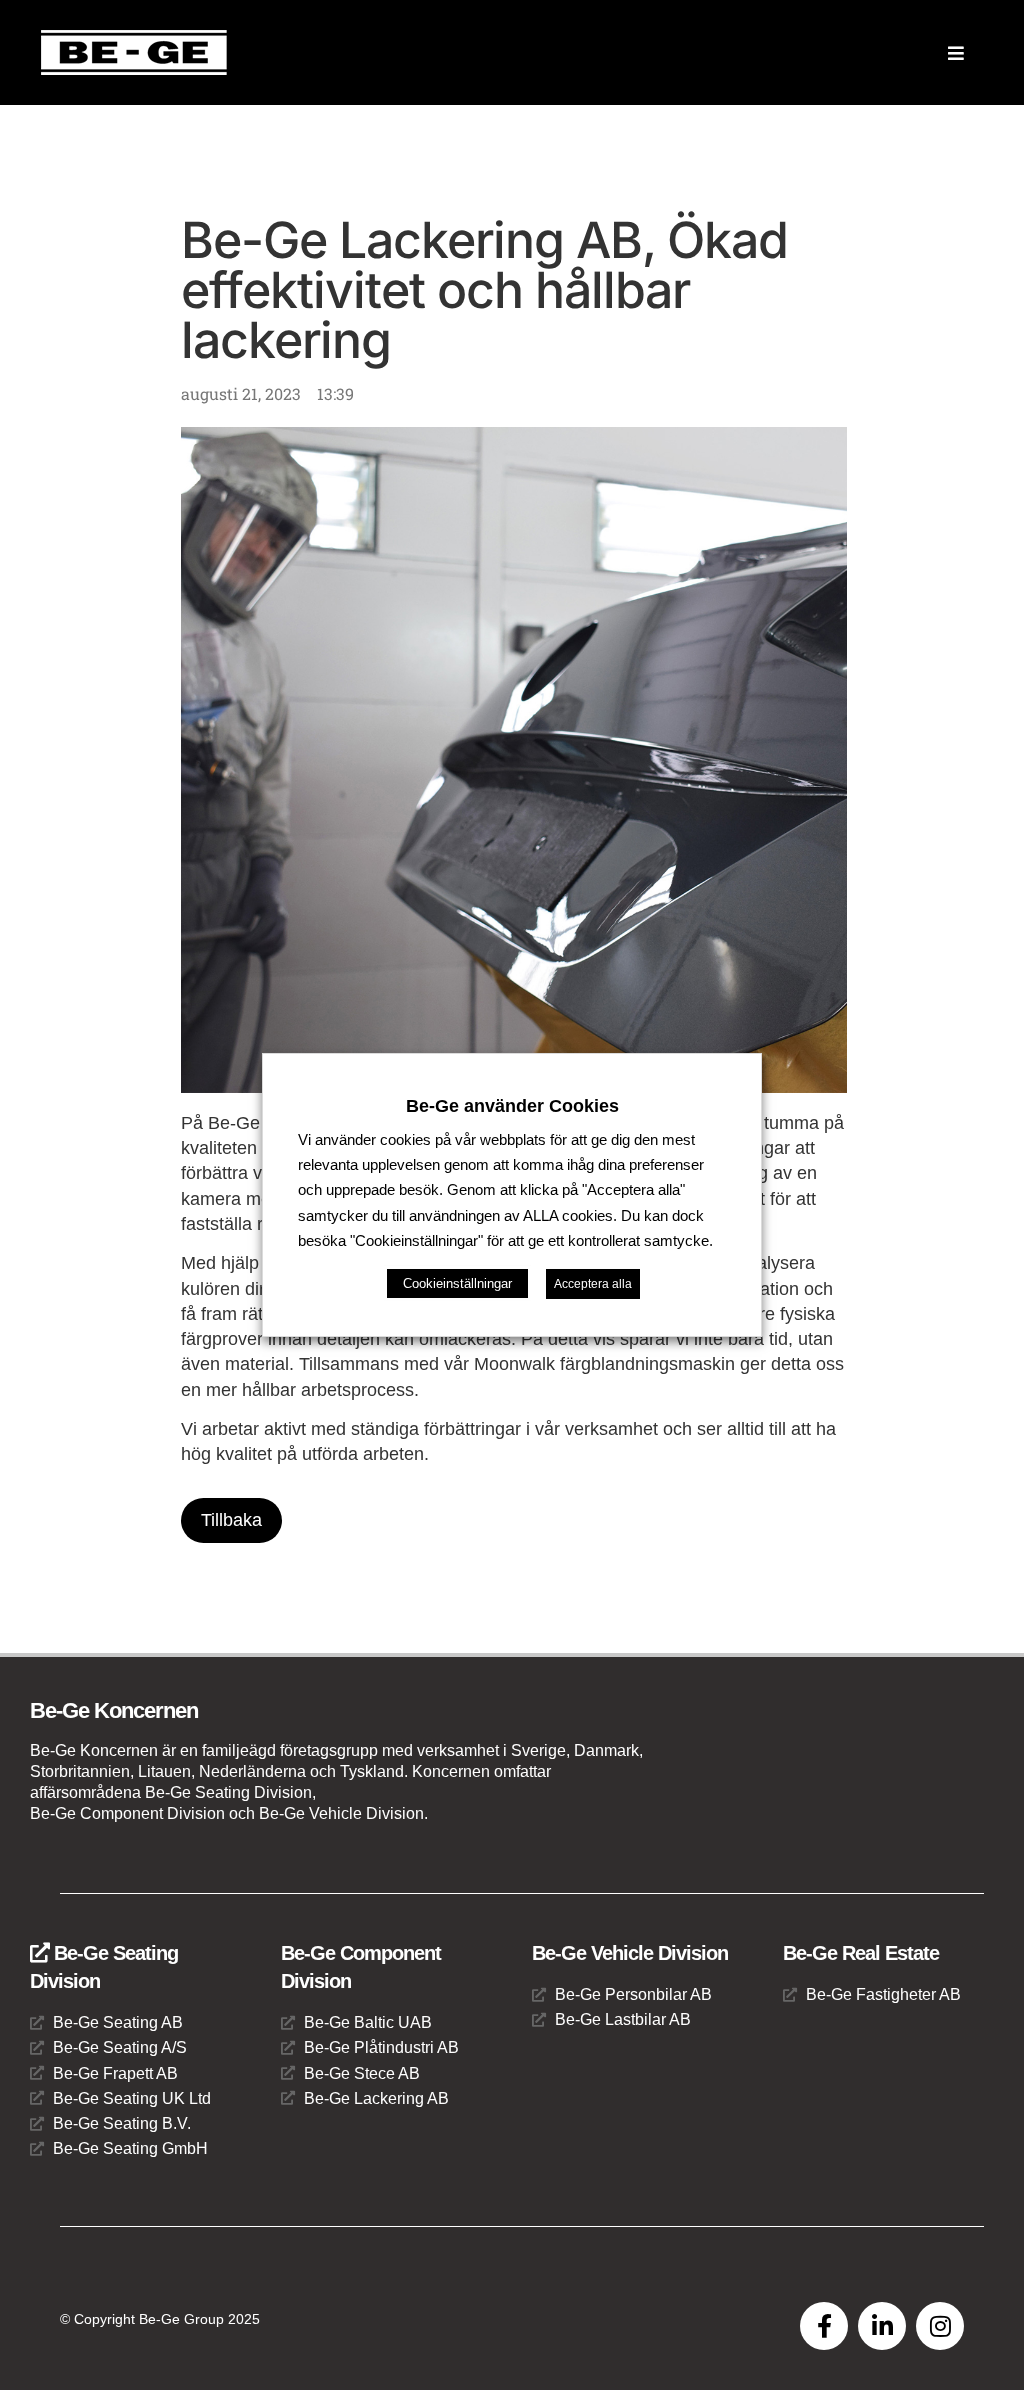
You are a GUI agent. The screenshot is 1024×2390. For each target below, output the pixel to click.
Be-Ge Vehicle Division (630, 1953)
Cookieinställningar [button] (457, 1283)
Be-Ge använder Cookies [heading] (512, 1106)
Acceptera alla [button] (593, 1284)
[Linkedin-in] (882, 2326)
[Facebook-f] (824, 2326)
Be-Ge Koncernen (114, 1710)
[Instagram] (940, 2326)
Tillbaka (231, 1520)
